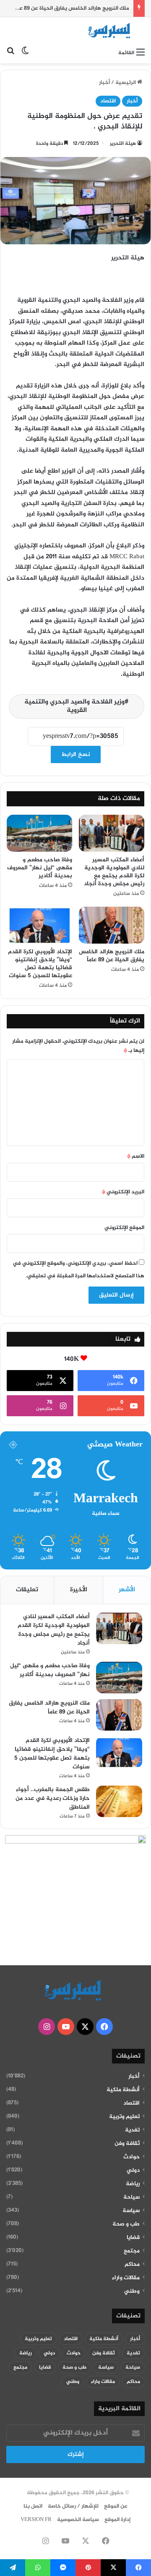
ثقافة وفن (127, 2144)
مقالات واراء (126, 2278)
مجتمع (132, 2251)
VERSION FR (36, 2520)
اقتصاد (108, 101)
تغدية (132, 2130)
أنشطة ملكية (123, 2090)
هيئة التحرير (123, 144)
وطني (132, 2291)
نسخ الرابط (76, 754)
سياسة (131, 2211)
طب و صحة (126, 2224)
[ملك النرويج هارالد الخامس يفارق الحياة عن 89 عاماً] (112, 925)
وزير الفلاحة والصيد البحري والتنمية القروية (74, 706)
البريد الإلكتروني (123, 1192)
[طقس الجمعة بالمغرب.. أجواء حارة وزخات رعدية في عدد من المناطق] (119, 1801)
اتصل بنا (33, 2506)
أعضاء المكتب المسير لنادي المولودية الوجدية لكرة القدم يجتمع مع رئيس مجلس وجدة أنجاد (114, 872)
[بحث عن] (10, 53)
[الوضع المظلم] (25, 53)
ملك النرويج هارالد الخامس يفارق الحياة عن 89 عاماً (112, 956)
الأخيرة (79, 1590)
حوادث (131, 2157)
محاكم (132, 2265)
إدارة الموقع (117, 2520)
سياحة (131, 2197)
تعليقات (27, 1590)
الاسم (136, 1156)
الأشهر (127, 1590)
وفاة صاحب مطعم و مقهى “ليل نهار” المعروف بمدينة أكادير (40, 868)
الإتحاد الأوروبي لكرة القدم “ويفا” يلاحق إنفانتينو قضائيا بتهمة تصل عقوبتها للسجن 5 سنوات (40, 964)
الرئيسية (126, 83)
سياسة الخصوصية (78, 2520)
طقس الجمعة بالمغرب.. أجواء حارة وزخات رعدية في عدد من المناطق (53, 1798)
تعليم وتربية (124, 2117)
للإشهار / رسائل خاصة (73, 2506)
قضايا (133, 2238)
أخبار (104, 83)
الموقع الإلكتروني (124, 1228)
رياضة (133, 2184)
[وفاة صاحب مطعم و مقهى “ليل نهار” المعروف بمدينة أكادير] (39, 833)
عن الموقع (116, 2506)
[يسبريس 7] (111, 31)
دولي (133, 2171)
